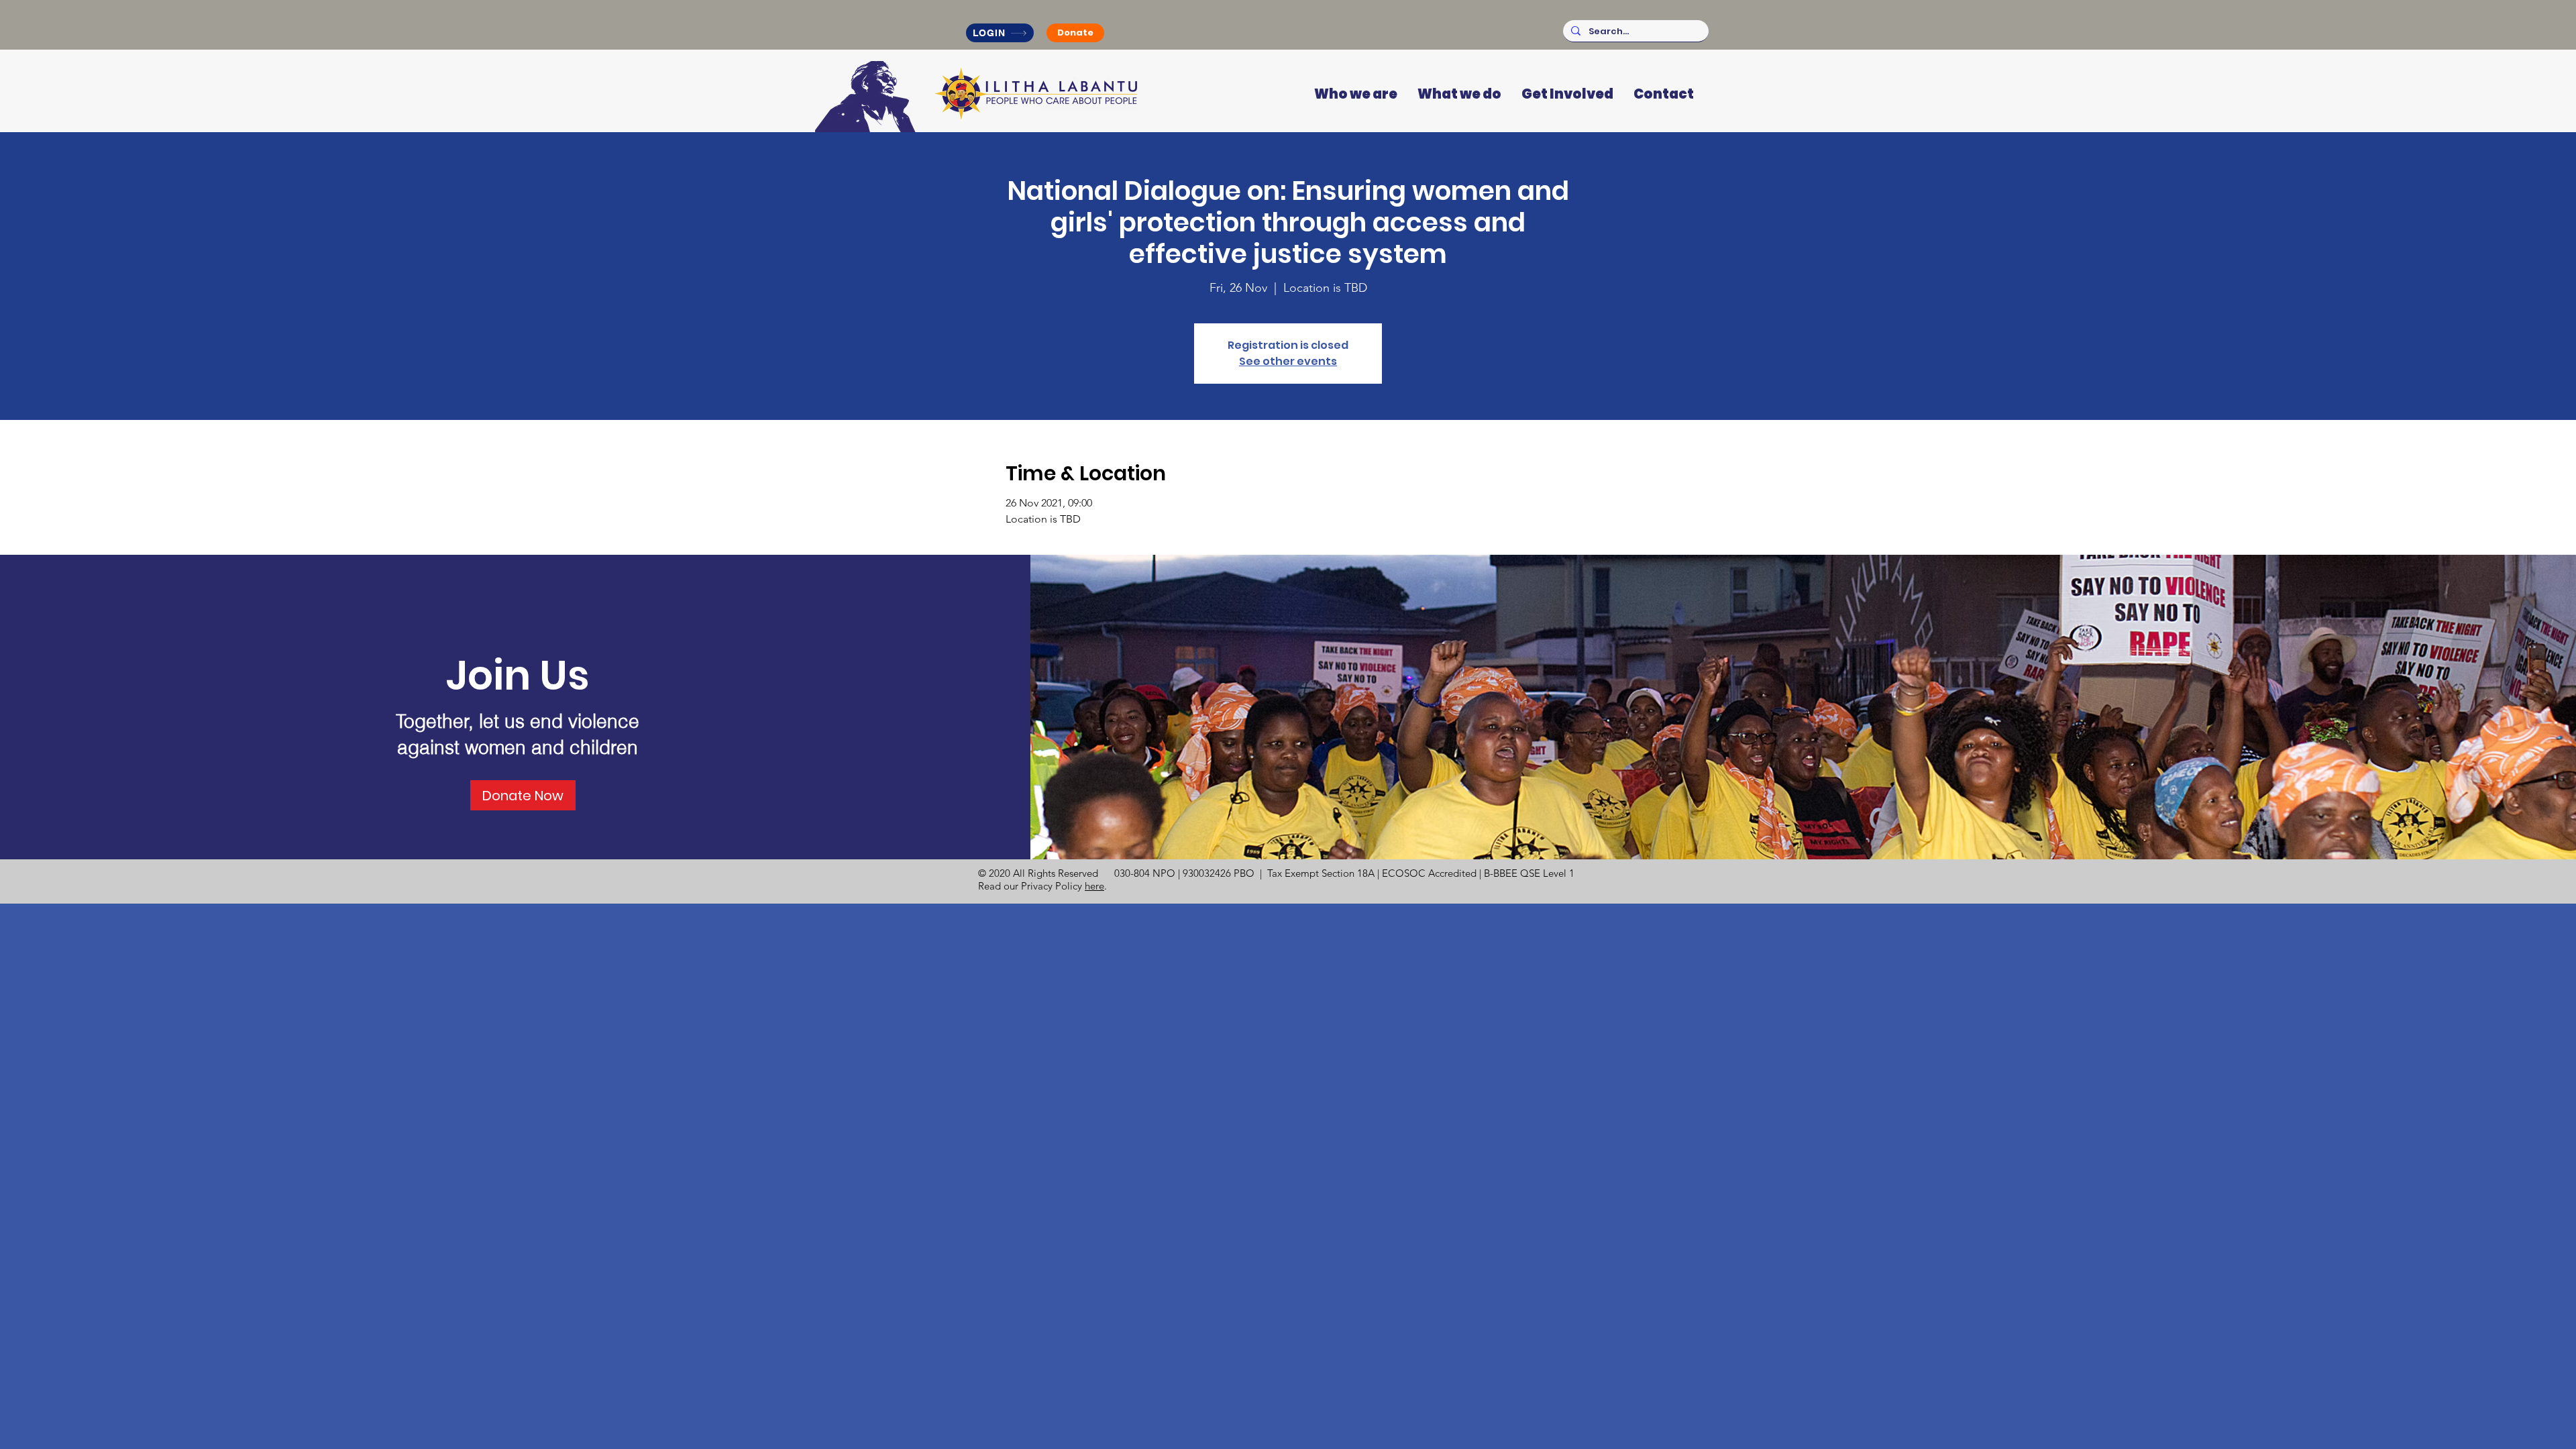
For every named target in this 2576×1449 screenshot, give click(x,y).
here (1094, 886)
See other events (1288, 361)
